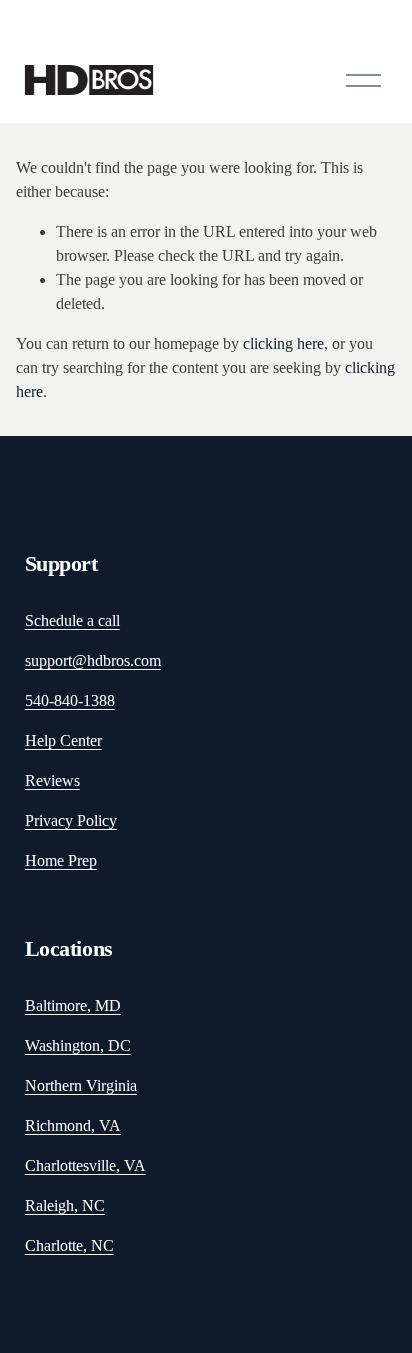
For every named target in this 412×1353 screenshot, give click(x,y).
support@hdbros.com (93, 660)
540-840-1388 (70, 700)
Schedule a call (72, 620)
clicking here (283, 343)
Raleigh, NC (65, 1205)
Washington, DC (78, 1045)
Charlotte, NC (69, 1245)
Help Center (63, 740)
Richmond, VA (73, 1125)
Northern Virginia (81, 1085)
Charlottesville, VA (85, 1165)
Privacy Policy (71, 820)
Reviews (52, 780)
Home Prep (61, 860)
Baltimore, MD (73, 1005)
